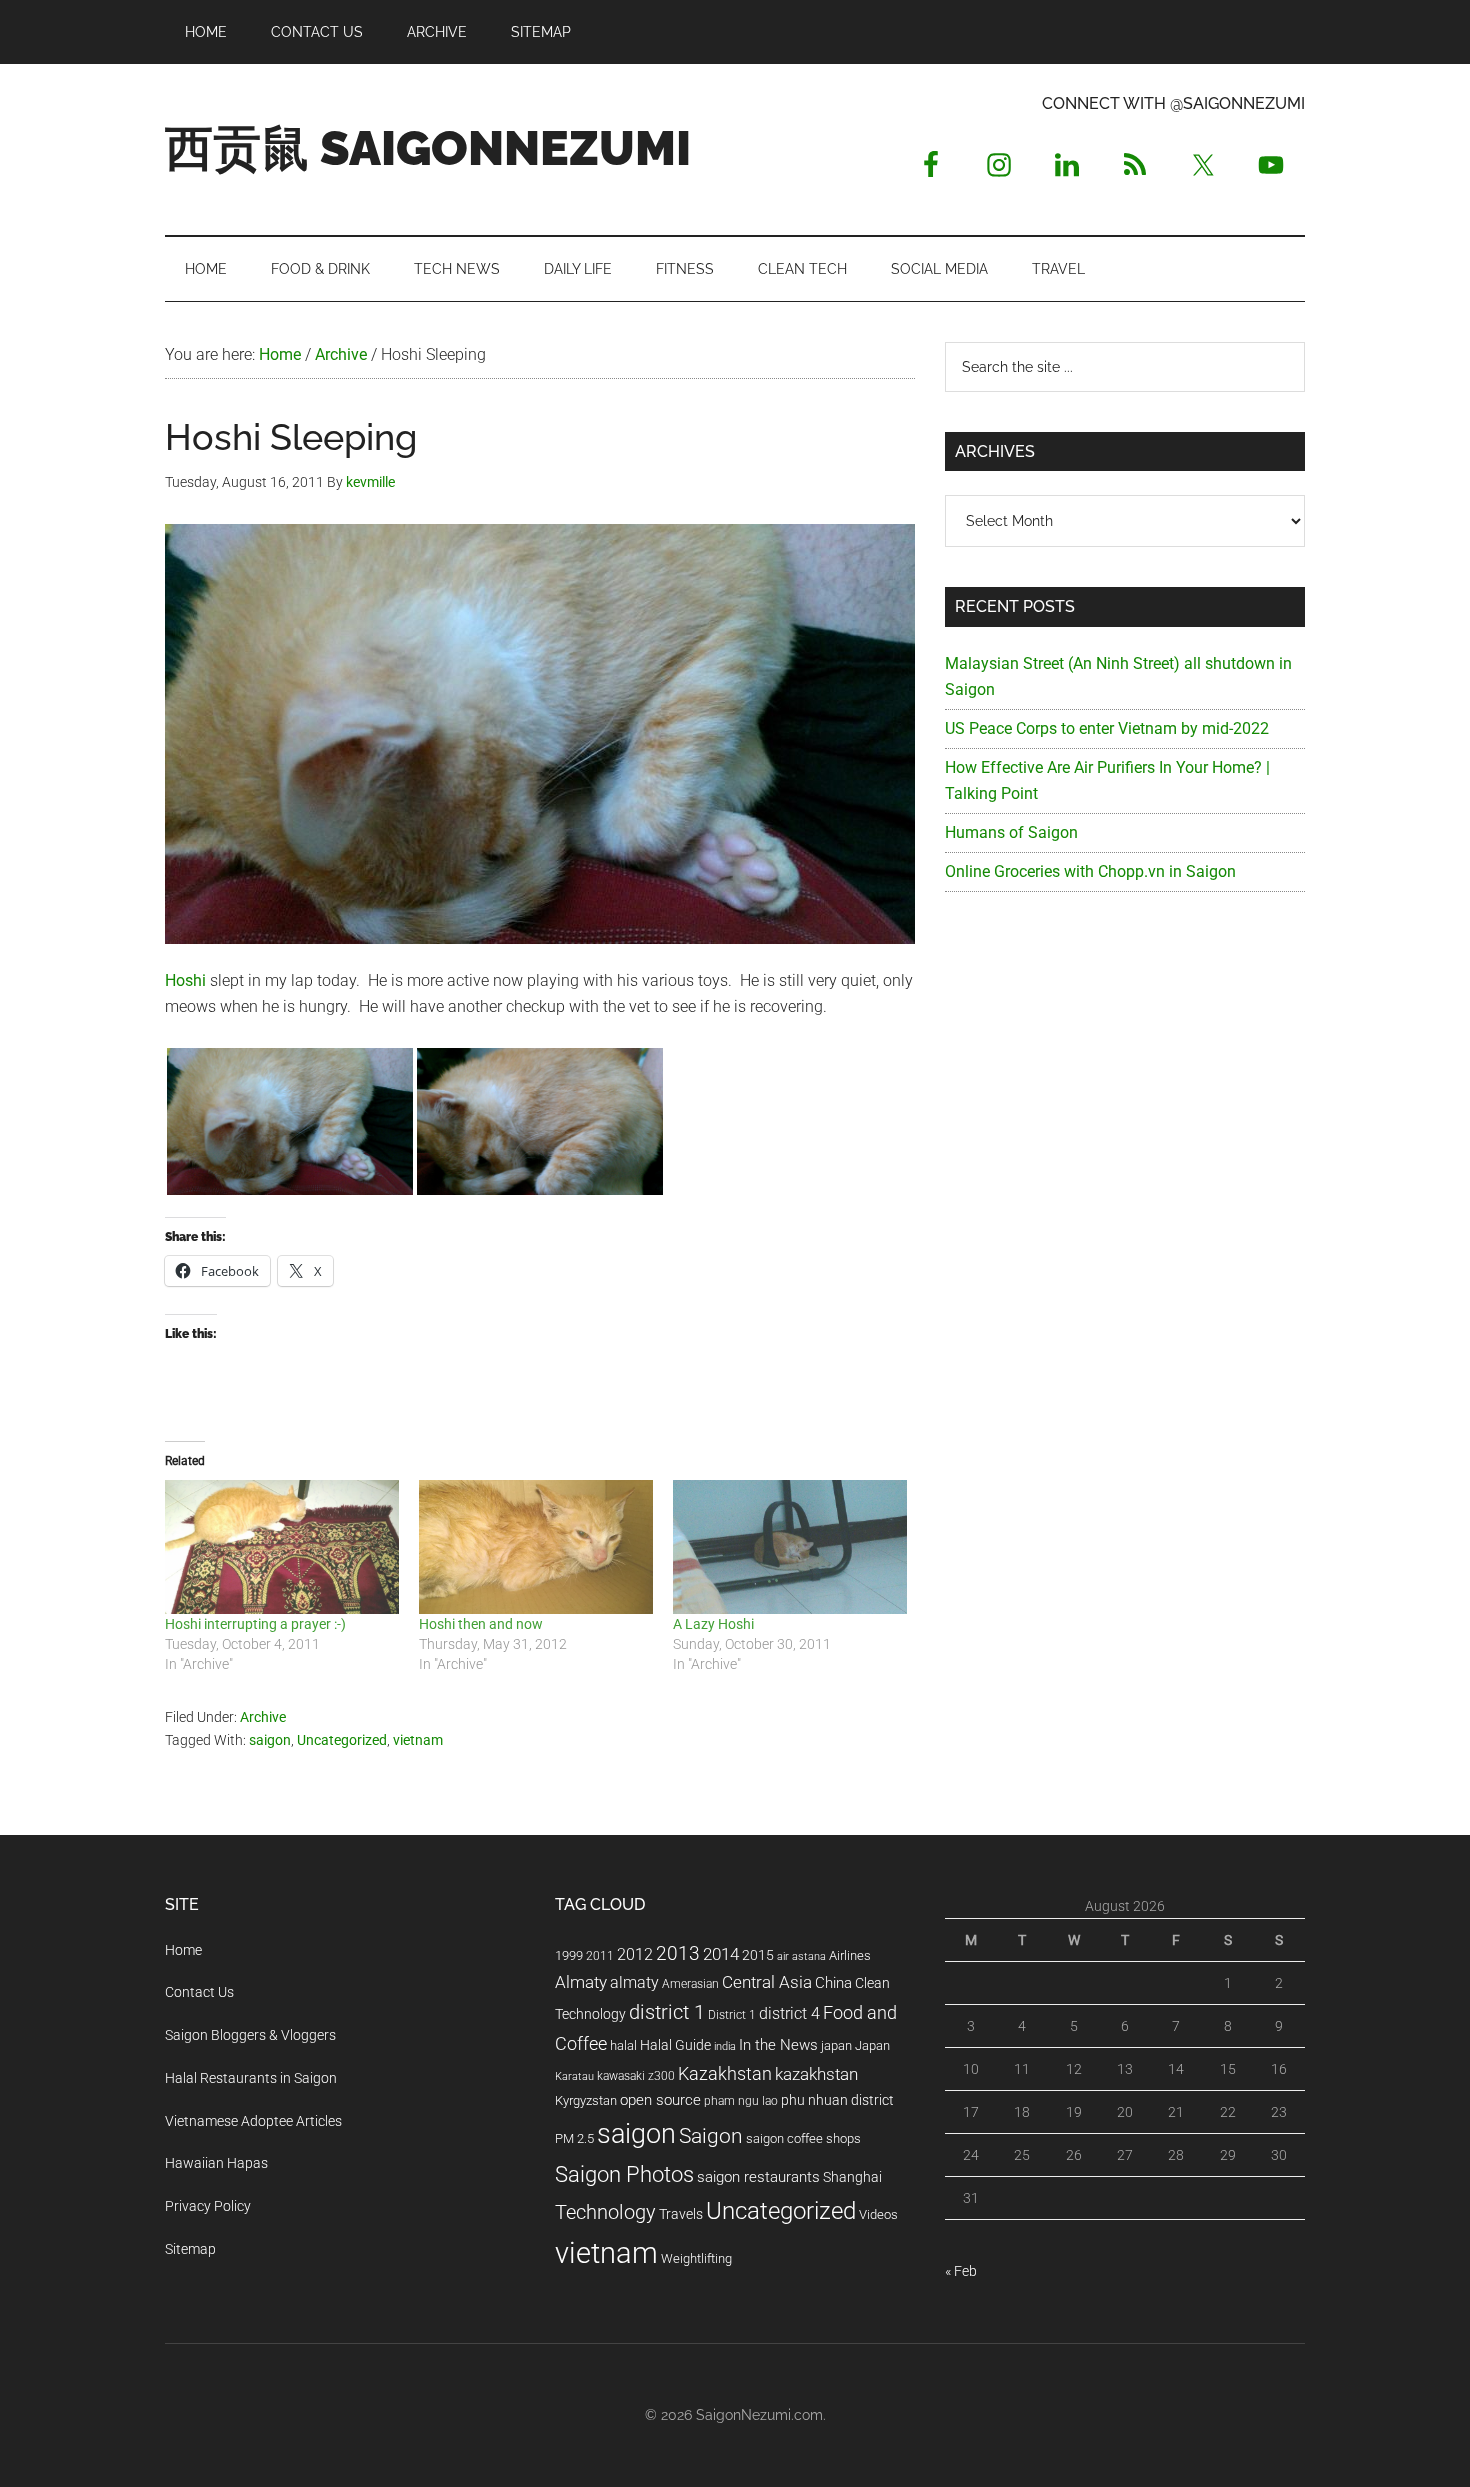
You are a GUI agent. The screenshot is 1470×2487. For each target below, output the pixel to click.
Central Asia (767, 1982)
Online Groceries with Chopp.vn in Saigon (1090, 871)
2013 (678, 1953)
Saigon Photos (624, 2174)
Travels (681, 2214)
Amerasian (690, 1984)
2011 (600, 1956)
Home (183, 1950)
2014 (721, 1954)
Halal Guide (675, 2045)
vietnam (418, 1740)
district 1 (667, 2012)
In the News (778, 2045)
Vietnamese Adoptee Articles (253, 2121)
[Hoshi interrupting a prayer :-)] (282, 1547)
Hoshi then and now (481, 1624)
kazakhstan (816, 2074)
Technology (605, 2212)
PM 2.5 (574, 2138)
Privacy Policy (208, 2206)
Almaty (581, 1982)
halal (623, 2045)
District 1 (732, 2015)
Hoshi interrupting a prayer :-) (255, 1624)
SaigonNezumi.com (759, 2415)
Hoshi (187, 980)
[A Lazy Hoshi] (790, 1547)
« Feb (961, 2271)
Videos (878, 2214)
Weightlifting (696, 2258)
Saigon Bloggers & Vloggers (250, 2035)
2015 (758, 1955)
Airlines (850, 1955)
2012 (635, 1954)
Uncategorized (342, 1740)
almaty (634, 1982)
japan (836, 2045)
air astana (801, 1956)
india (725, 2046)
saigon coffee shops (803, 2138)
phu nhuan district (837, 2100)
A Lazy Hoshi (713, 1624)
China (833, 1983)
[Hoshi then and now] (536, 1547)
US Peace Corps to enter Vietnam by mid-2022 (1107, 728)
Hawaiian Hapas (216, 2163)
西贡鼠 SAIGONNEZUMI (428, 148)
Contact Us (199, 1992)
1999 (569, 1955)
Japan (872, 2045)
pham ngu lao (741, 2101)
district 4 (789, 2014)
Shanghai (852, 2177)
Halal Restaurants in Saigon (251, 2078)
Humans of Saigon (1011, 832)
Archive (263, 1717)
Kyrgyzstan (586, 2100)
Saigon (711, 2135)
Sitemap (190, 2249)
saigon (270, 1740)
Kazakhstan (725, 2073)
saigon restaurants (758, 2177)
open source (660, 2100)
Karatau (574, 2076)
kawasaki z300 (636, 2076)
